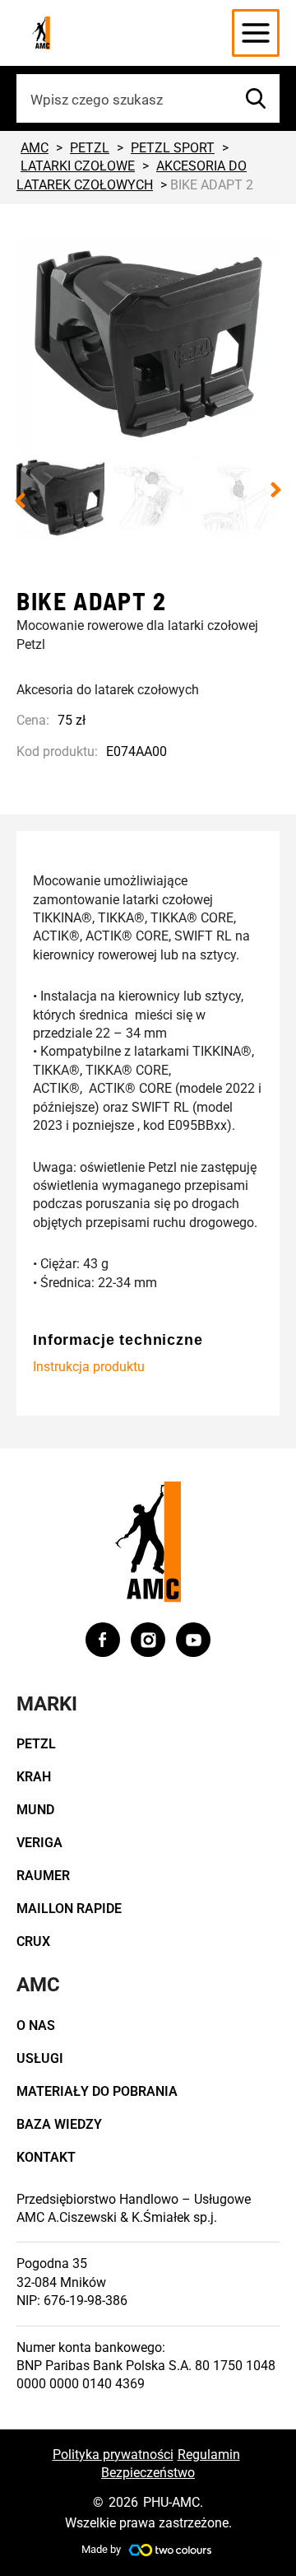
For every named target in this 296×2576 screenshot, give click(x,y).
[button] (20, 501)
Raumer (43, 1876)
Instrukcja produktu (89, 1367)
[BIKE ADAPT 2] (148, 345)
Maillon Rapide (69, 1909)
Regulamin (209, 2455)
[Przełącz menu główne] (256, 33)
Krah (34, 1777)
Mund (35, 1810)
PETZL (36, 1744)
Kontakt (46, 2157)
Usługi (40, 2058)
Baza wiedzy (59, 2124)
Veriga (39, 1843)
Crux (33, 1941)
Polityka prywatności (113, 2455)
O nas (36, 2025)
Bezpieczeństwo (148, 2473)
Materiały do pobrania (97, 2091)
